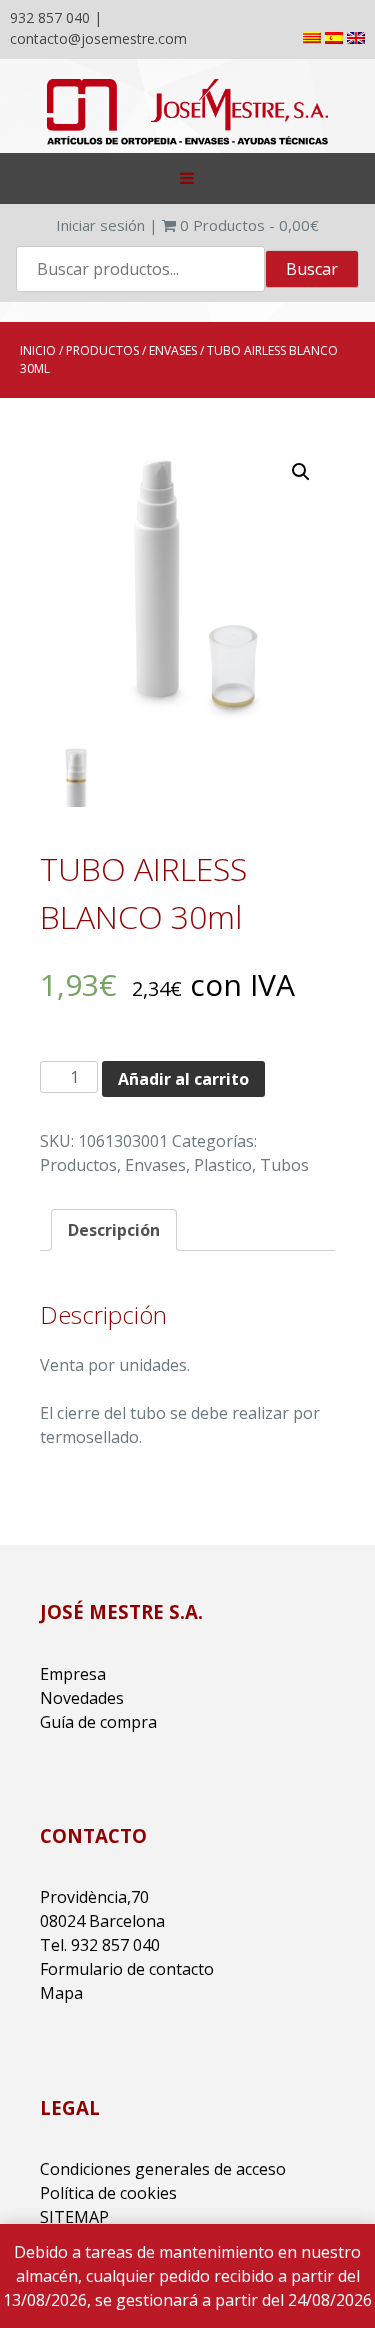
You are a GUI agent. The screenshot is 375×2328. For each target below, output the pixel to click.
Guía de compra (98, 1722)
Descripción (114, 1230)
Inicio (38, 350)
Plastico (223, 1165)
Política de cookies (108, 2193)
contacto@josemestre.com (98, 38)
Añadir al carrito (183, 1079)
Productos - (249, 225)
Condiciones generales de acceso (163, 2169)
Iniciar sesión (100, 225)
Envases (173, 350)
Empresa (73, 1674)
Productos (102, 350)
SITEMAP (74, 2217)
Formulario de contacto (127, 1969)
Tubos (284, 1165)
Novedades (82, 1698)
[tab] (114, 1230)
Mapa (61, 1993)
